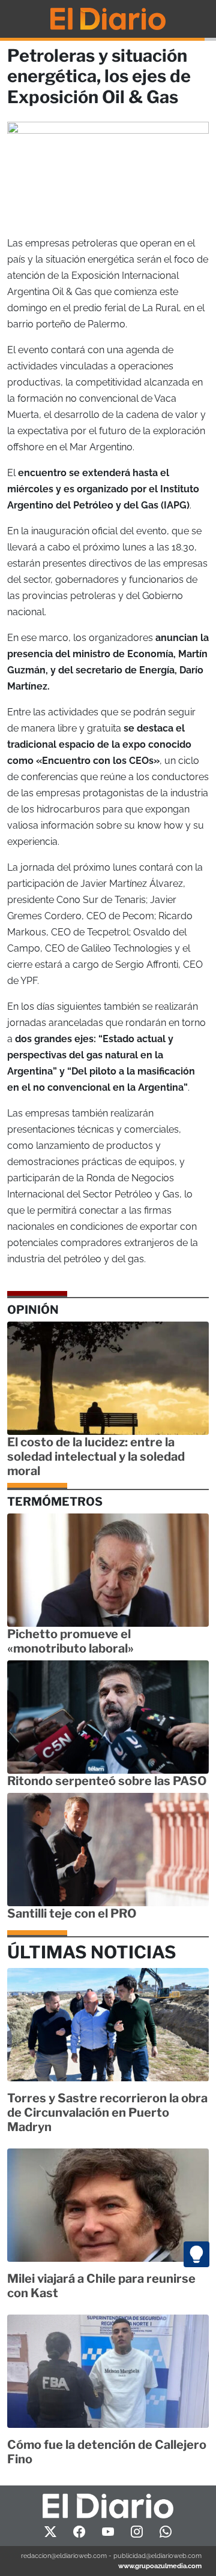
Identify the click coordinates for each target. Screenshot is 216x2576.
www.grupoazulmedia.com (160, 2566)
